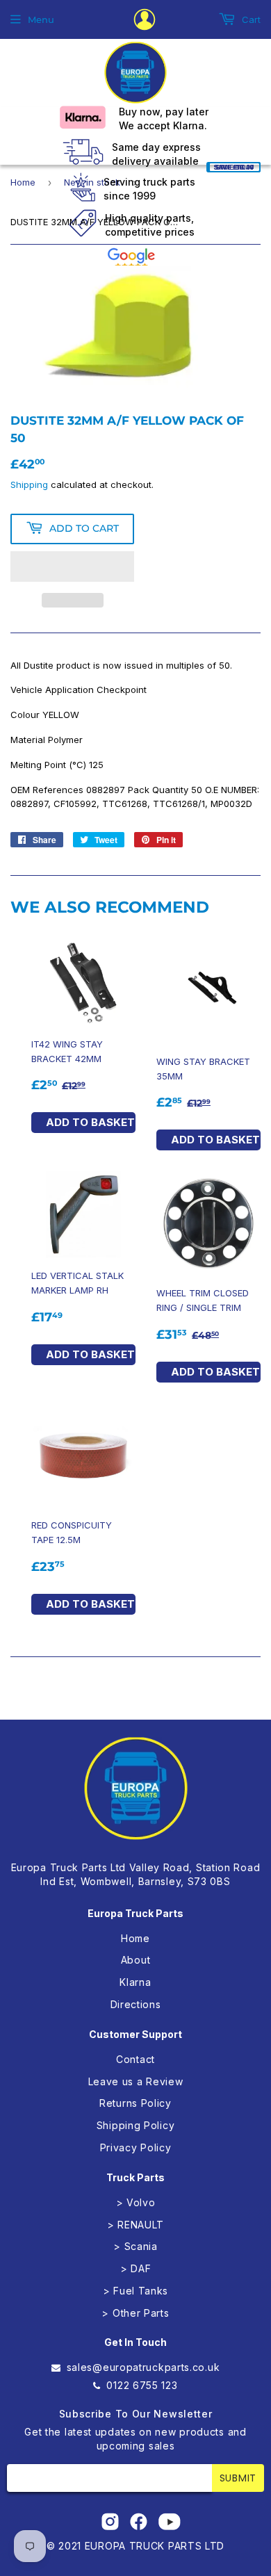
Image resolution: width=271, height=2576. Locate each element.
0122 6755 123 (142, 2385)
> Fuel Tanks (135, 2291)
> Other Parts (135, 2313)
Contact (135, 2059)
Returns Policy (135, 2103)
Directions (136, 2004)
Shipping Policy (136, 2125)
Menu (41, 19)
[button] (72, 566)
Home (23, 182)
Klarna (135, 1982)
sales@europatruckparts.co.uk (143, 2367)
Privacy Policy (136, 2147)
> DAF (136, 2268)
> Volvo (136, 2202)
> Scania (135, 2246)
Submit (238, 2478)
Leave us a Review (136, 2081)
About (136, 1960)
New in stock (92, 182)
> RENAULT (135, 2225)
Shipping (29, 484)
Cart (250, 19)
